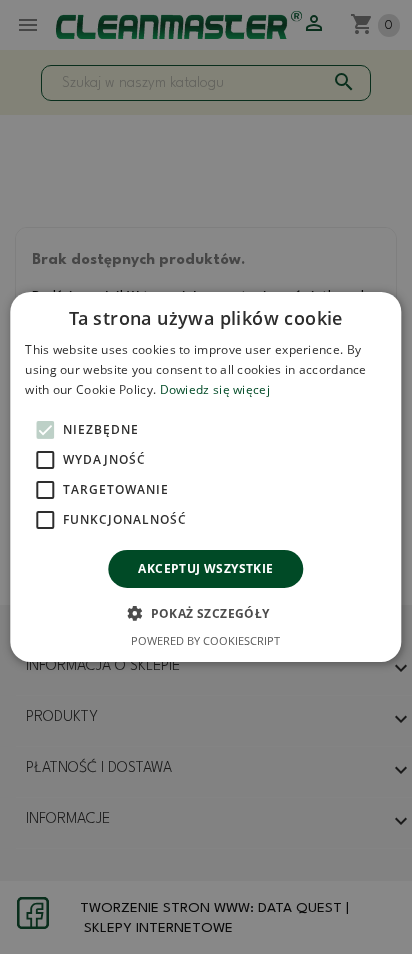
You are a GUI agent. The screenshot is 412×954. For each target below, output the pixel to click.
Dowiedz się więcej (215, 389)
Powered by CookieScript (205, 640)
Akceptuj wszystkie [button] (205, 568)
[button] (205, 613)
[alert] (206, 477)
